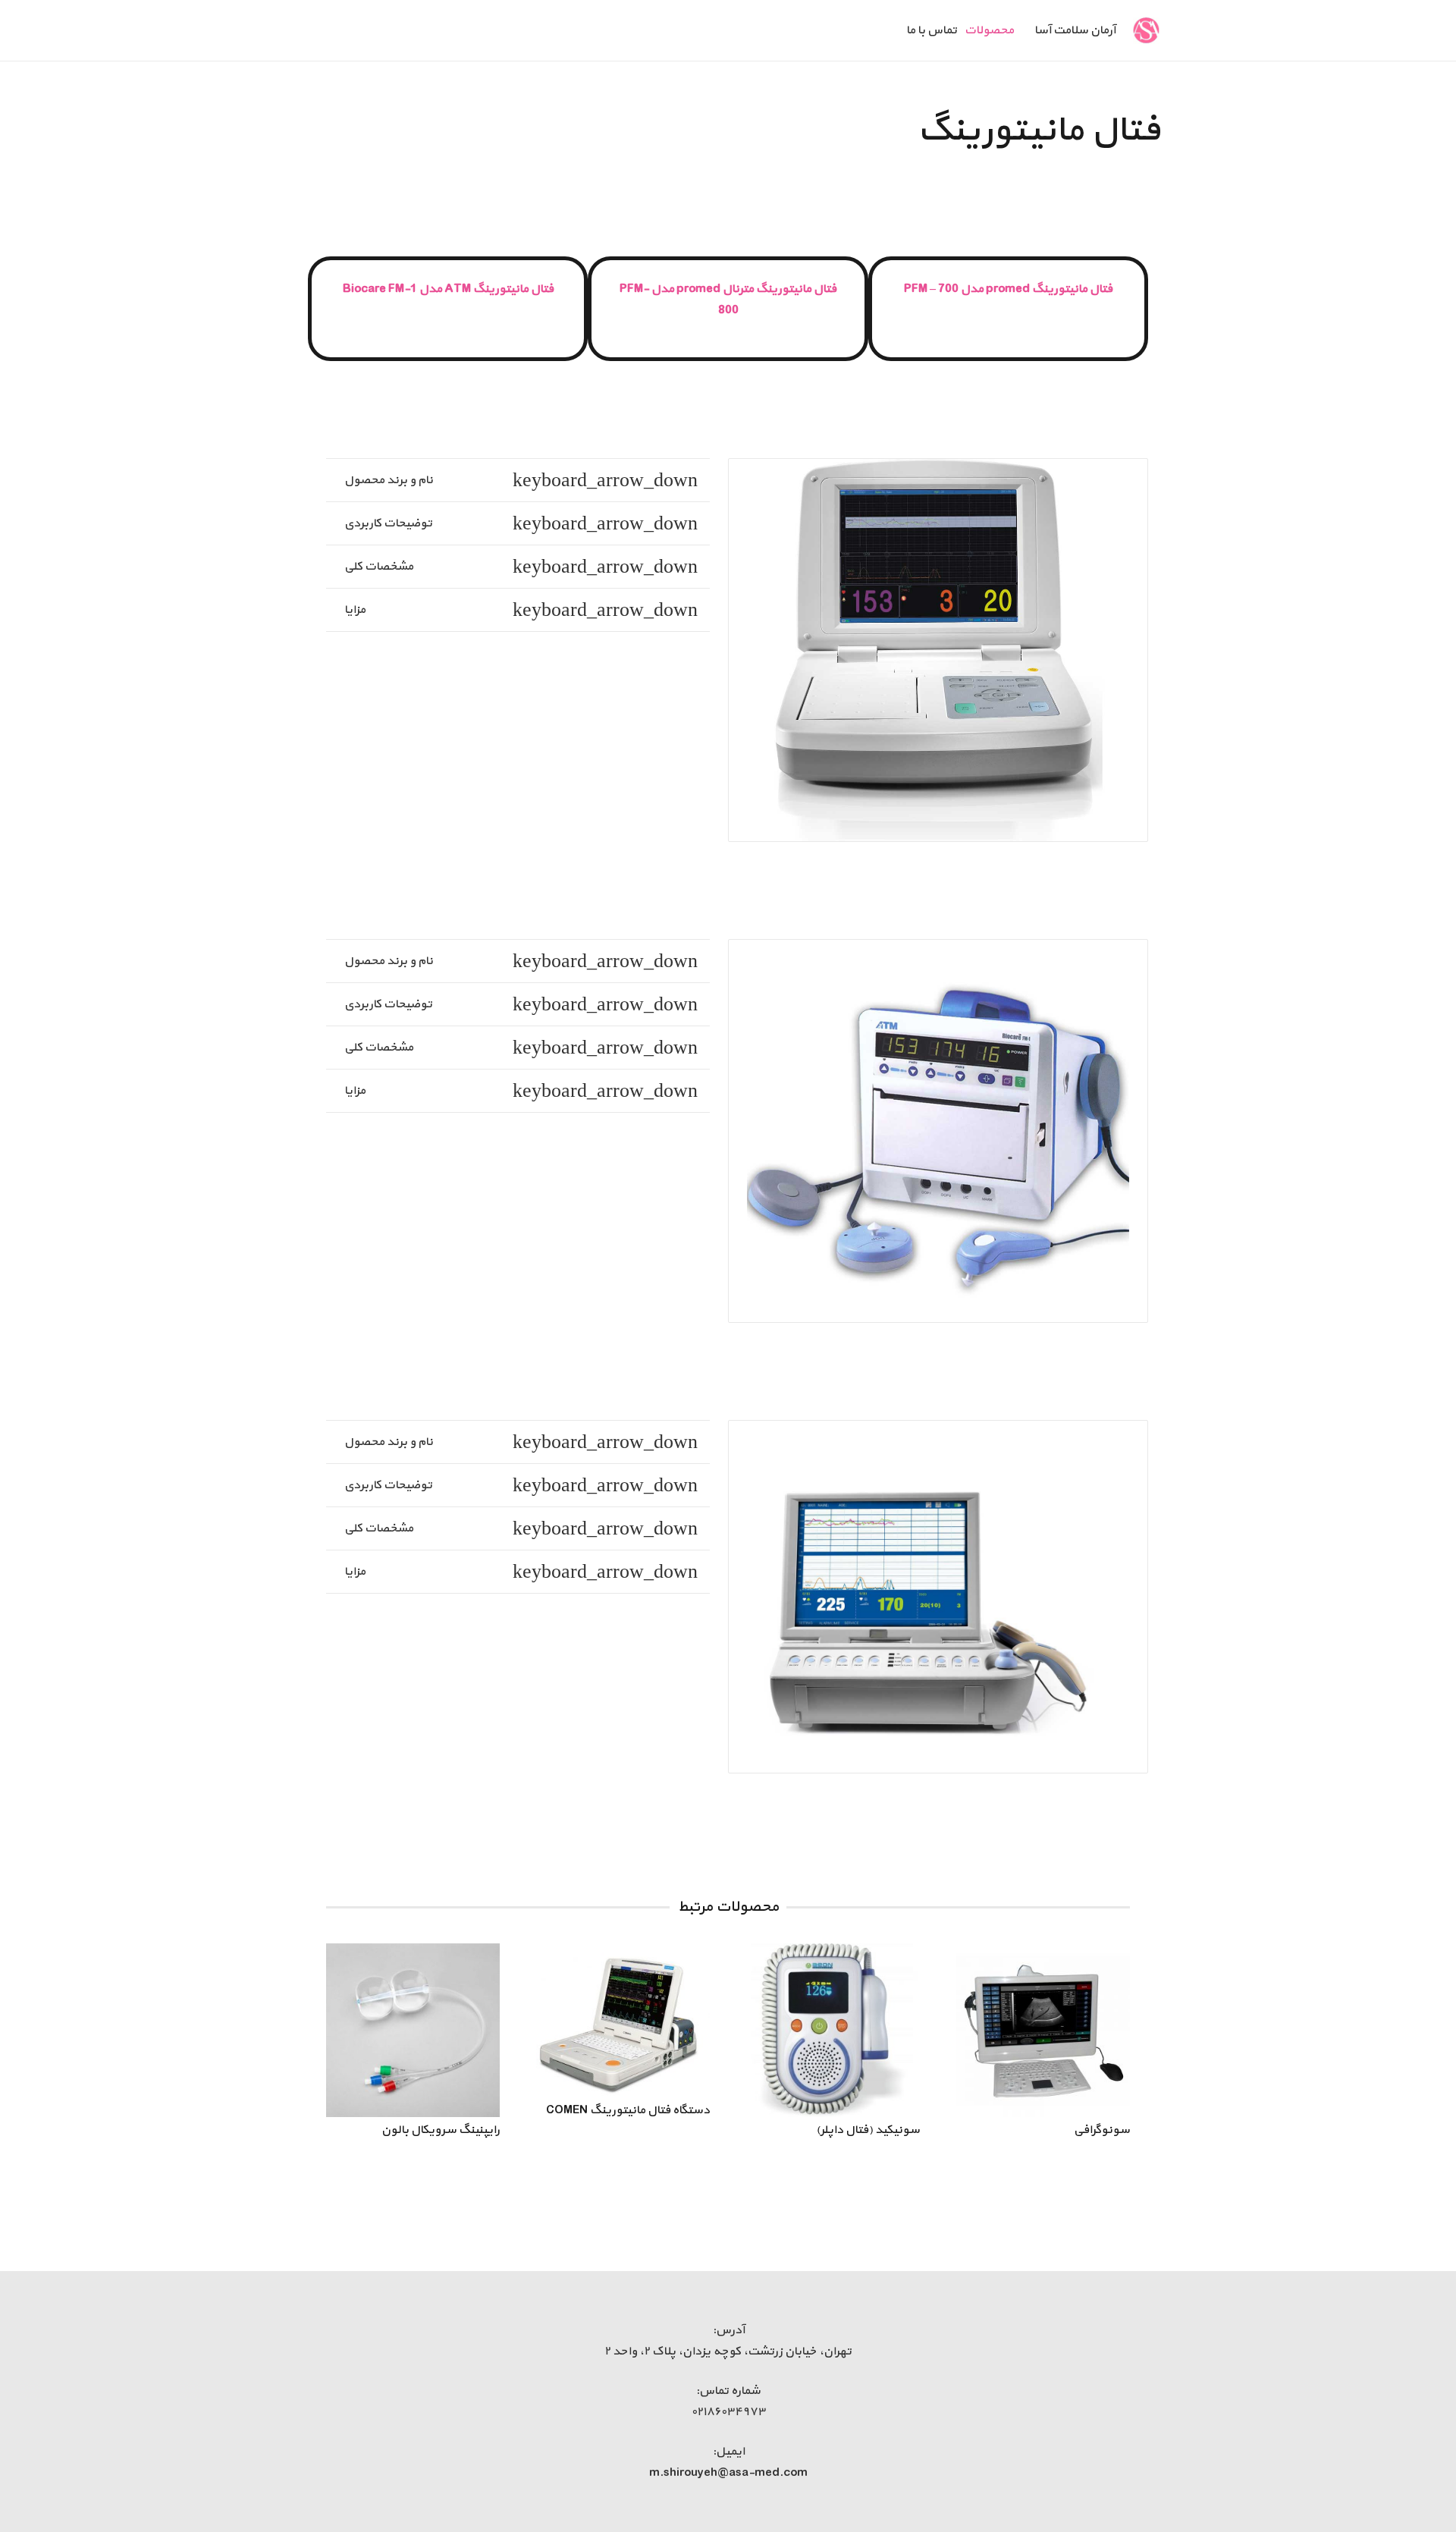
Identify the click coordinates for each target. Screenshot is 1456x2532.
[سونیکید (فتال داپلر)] (833, 2030)
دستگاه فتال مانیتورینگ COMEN (628, 2110)
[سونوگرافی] (1043, 2030)
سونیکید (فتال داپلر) (868, 2130)
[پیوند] (1147, 31)
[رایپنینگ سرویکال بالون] (413, 2030)
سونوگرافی (1102, 2130)
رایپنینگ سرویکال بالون (441, 2130)
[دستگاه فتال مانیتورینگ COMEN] (623, 2021)
